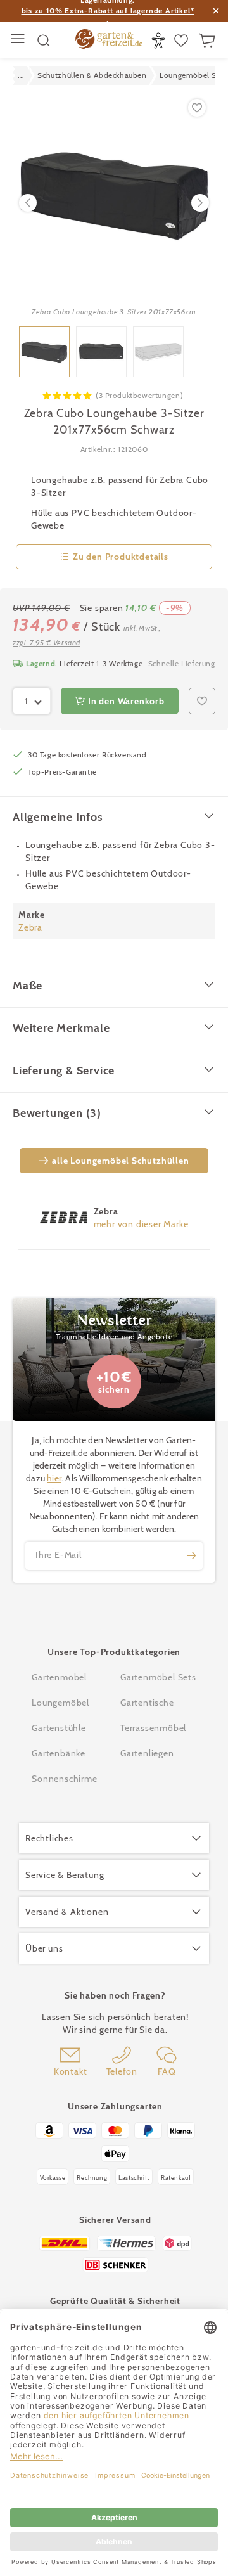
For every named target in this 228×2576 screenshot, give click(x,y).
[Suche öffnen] (44, 41)
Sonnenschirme (64, 1779)
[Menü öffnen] (19, 40)
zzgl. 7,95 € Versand (47, 642)
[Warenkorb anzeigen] (209, 41)
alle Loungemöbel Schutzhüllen (120, 1161)
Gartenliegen (147, 1753)
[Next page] (200, 203)
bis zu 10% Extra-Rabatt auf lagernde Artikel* (108, 10)
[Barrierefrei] (160, 41)
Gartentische (147, 1703)
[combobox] (32, 701)
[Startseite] (109, 41)
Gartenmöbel (59, 1677)
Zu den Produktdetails (121, 557)
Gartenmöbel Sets (158, 1677)
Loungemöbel (60, 1703)
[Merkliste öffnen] (183, 41)
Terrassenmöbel (153, 1728)
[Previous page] (28, 203)
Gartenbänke (59, 1753)
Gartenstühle (59, 1728)
